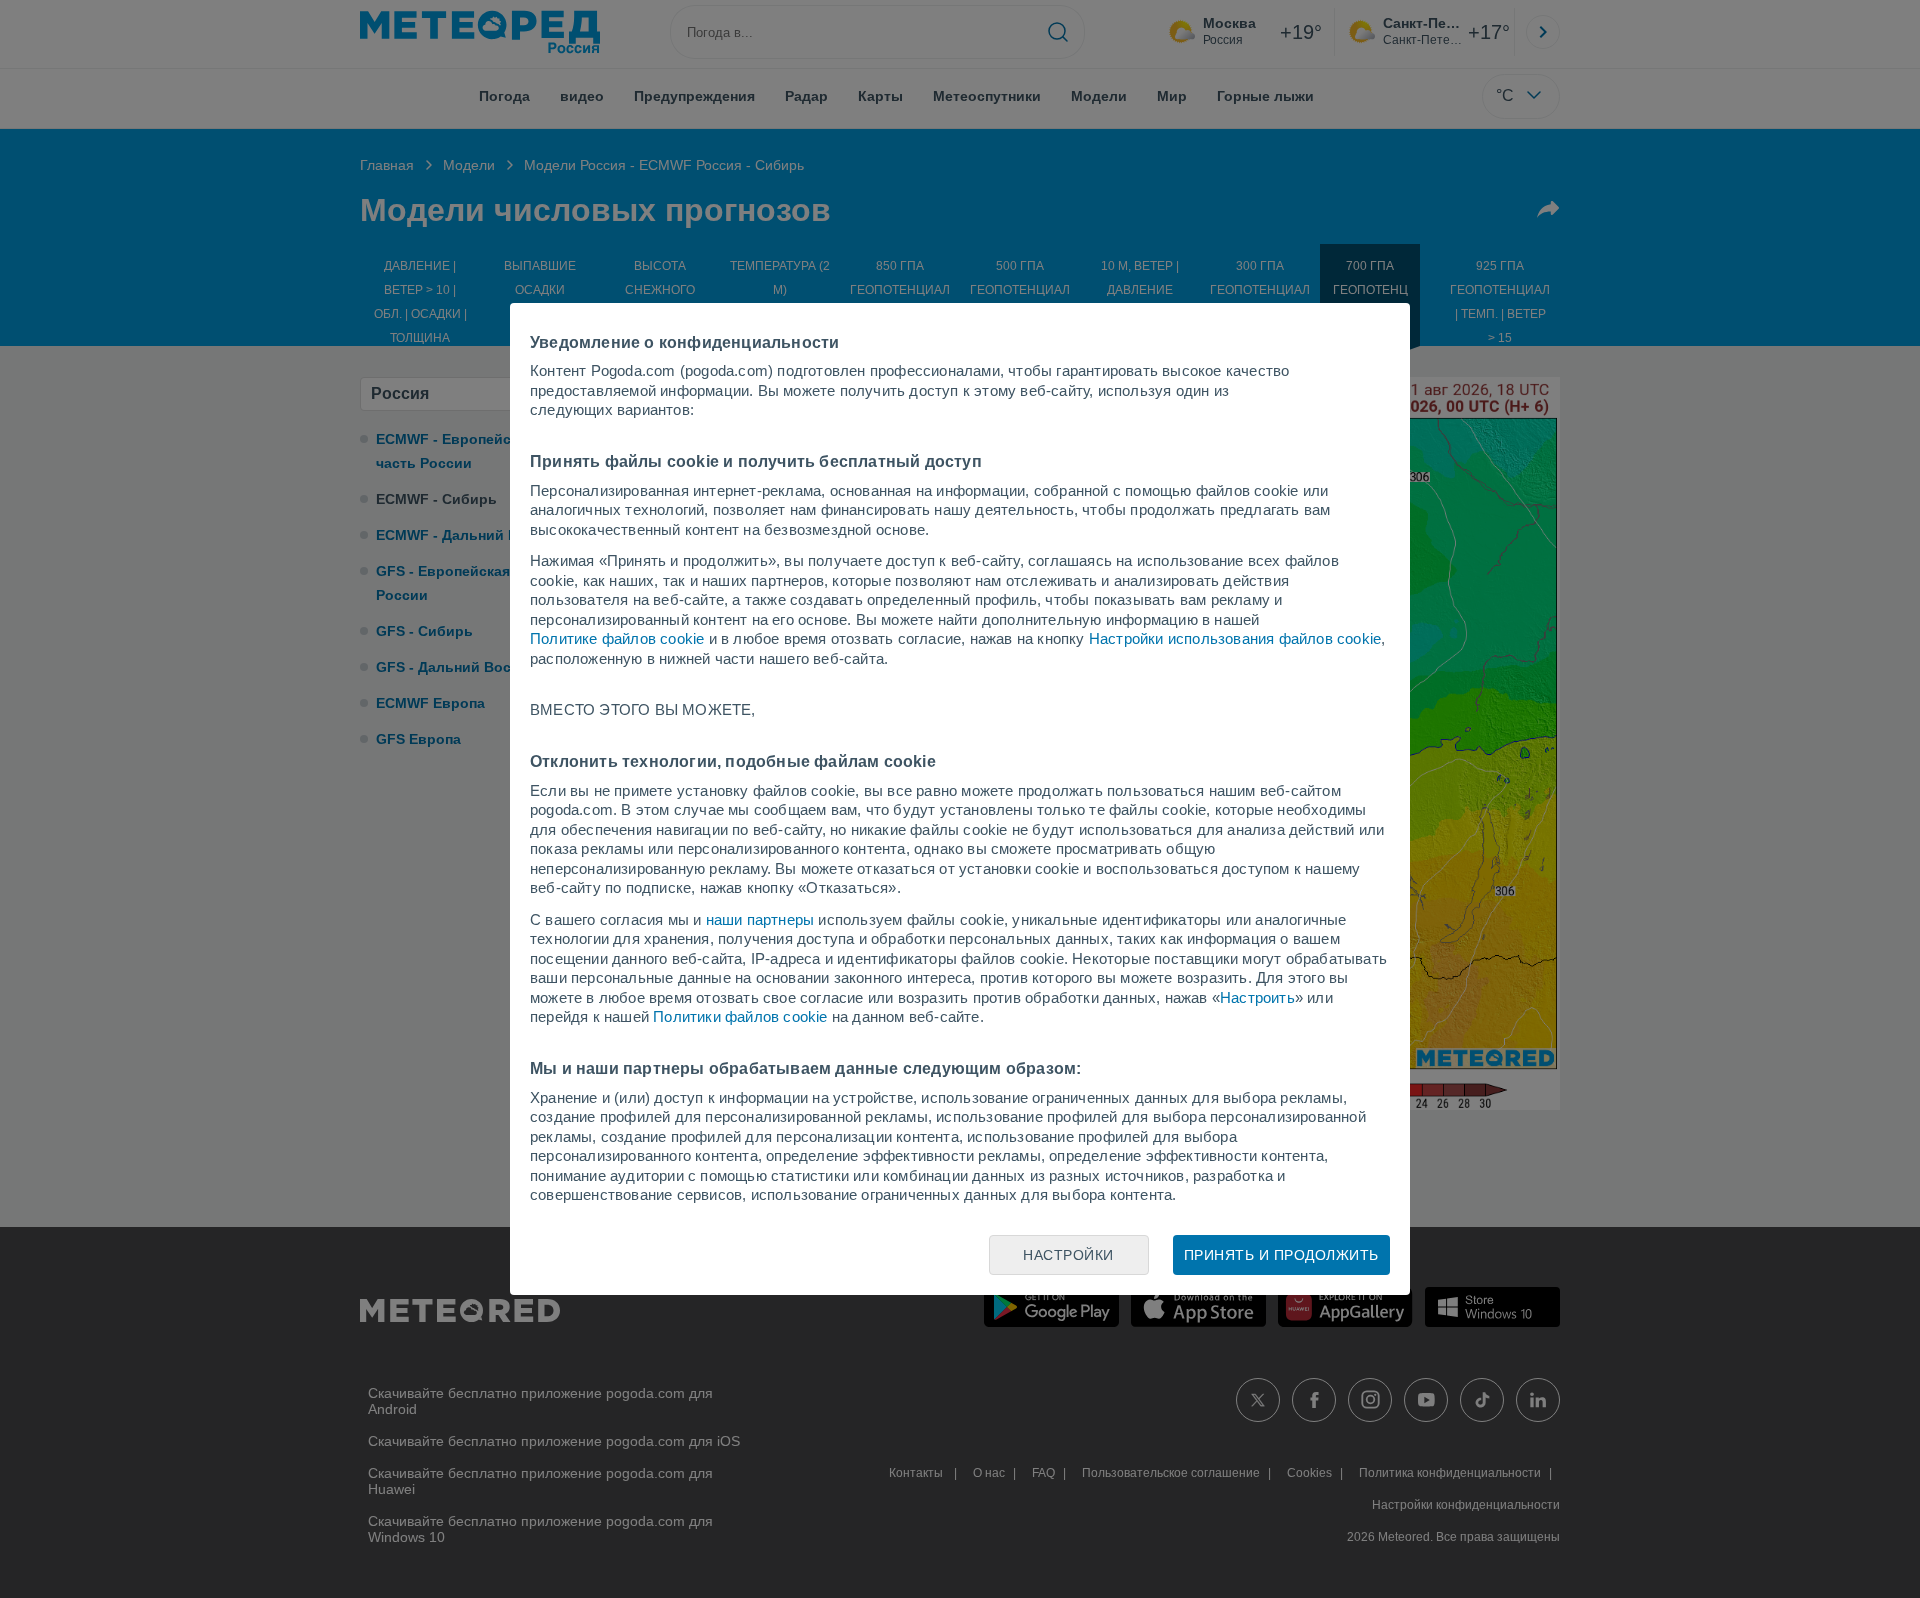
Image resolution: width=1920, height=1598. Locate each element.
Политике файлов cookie (617, 638)
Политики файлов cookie (740, 1016)
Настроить (1257, 997)
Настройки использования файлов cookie (1235, 638)
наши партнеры (760, 919)
